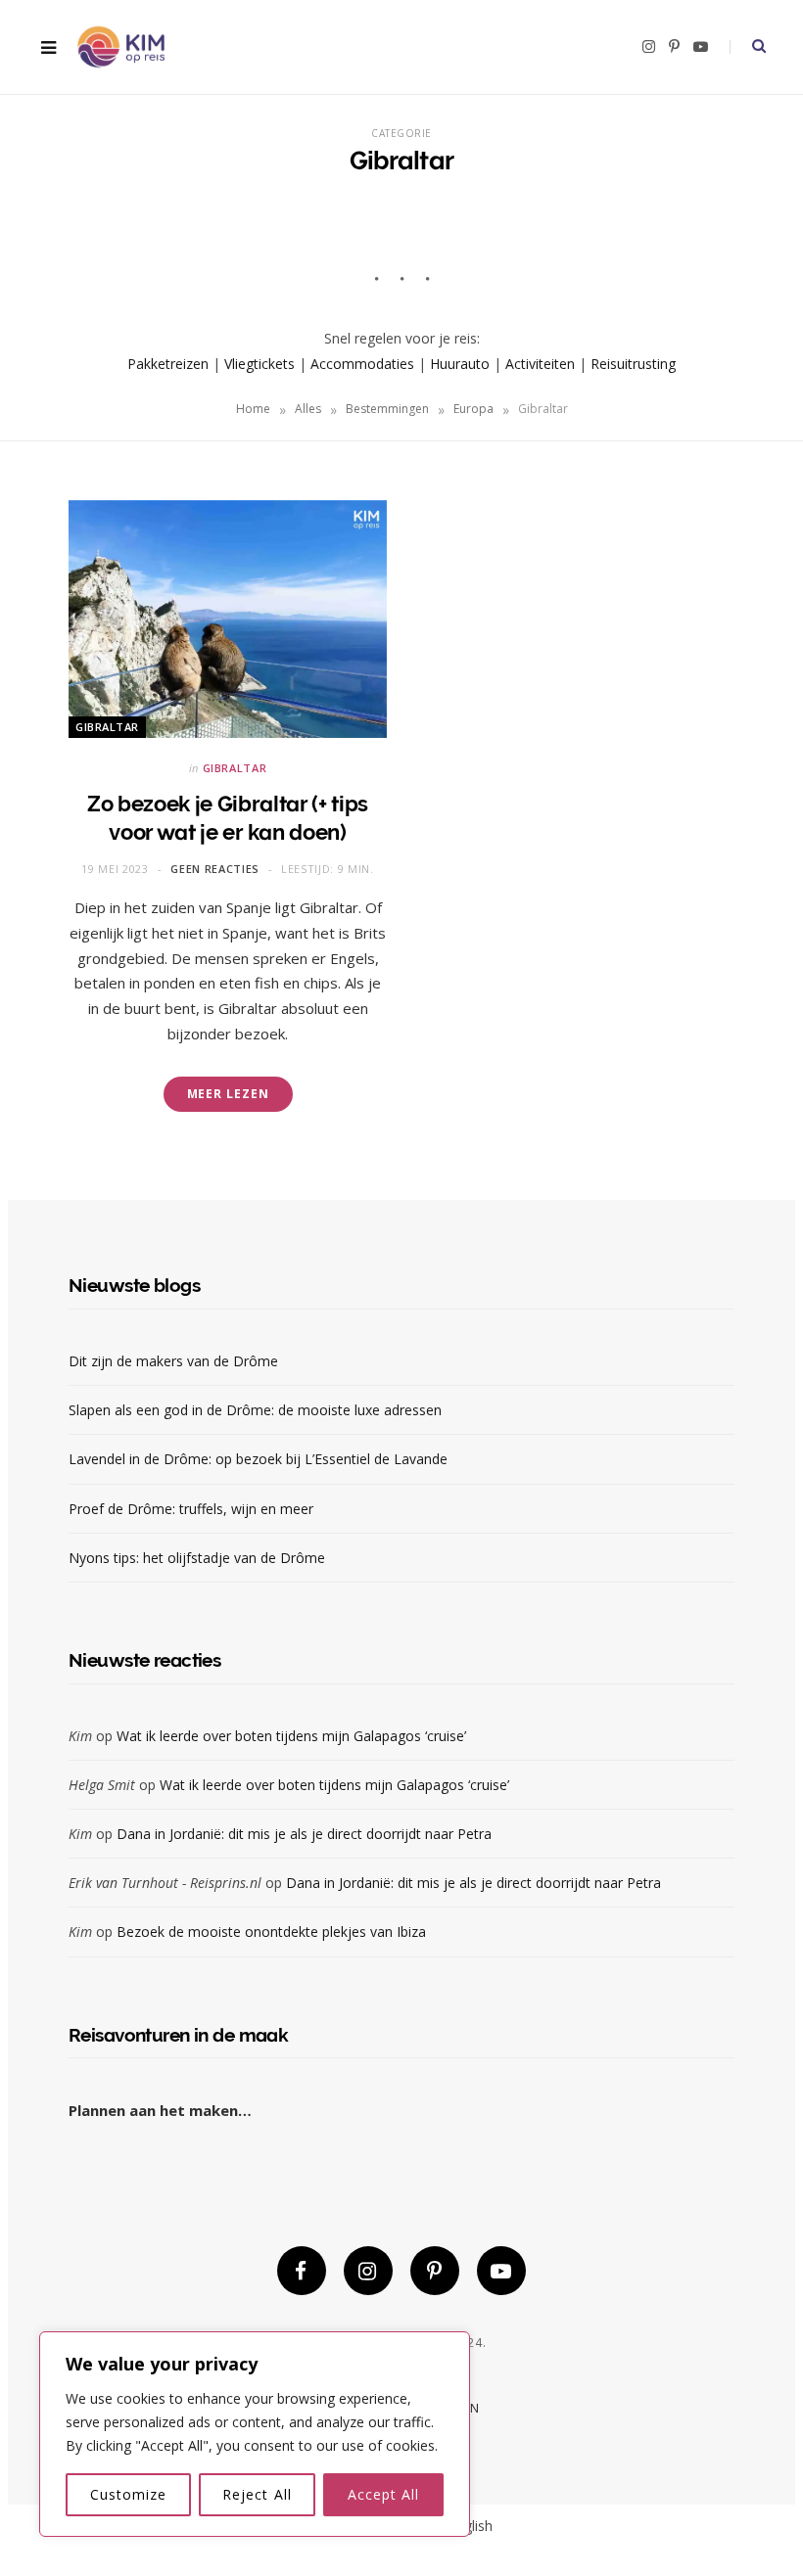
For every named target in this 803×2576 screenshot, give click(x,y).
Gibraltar (107, 727)
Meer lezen (228, 1094)
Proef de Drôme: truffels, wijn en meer (191, 1509)
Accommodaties (362, 364)
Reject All (257, 2494)
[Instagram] (368, 2271)
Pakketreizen (168, 364)
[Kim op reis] (120, 47)
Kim (80, 1736)
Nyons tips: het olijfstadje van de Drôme (199, 1558)
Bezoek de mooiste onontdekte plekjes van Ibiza (271, 1932)
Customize (128, 2494)
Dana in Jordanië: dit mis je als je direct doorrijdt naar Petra (304, 1834)
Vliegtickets (260, 364)
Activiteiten (540, 364)
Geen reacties (215, 869)
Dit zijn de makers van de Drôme (175, 1361)
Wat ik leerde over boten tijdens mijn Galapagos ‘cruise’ (291, 1736)
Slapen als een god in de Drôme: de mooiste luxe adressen (255, 1410)
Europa (473, 409)
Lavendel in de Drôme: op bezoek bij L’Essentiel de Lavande (258, 1459)
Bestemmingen (387, 409)
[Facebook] (302, 2271)
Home (253, 409)
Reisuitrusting (633, 364)
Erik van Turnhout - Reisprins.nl (165, 1883)
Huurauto (460, 364)
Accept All (384, 2494)
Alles (308, 409)
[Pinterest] (435, 2271)
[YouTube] (501, 2271)
